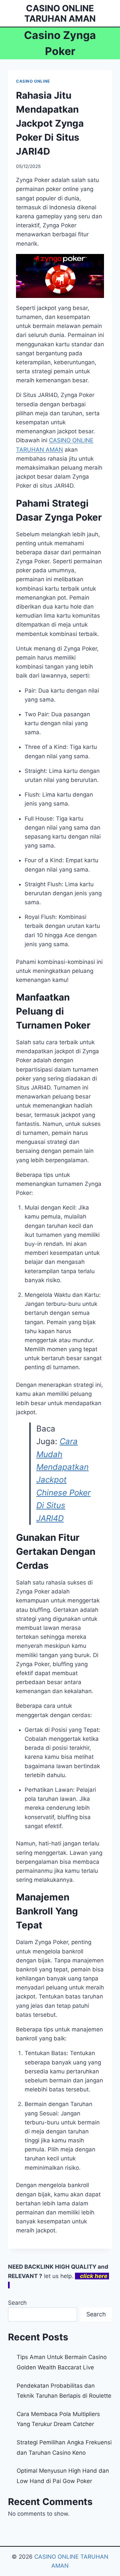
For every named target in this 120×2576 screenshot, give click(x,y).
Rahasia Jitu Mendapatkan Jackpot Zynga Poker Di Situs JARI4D (50, 123)
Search (17, 2303)
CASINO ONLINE (33, 81)
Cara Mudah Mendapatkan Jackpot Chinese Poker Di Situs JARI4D (63, 1480)
